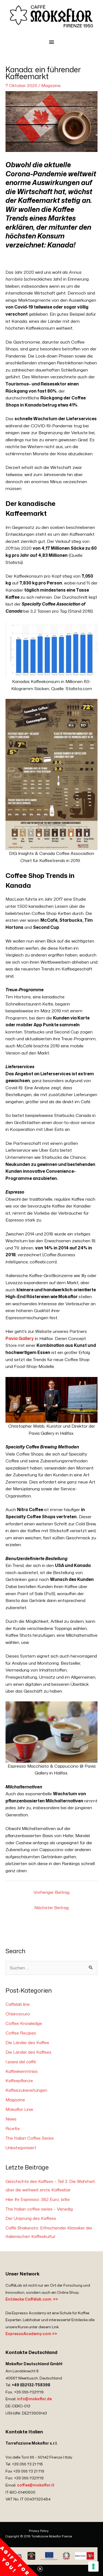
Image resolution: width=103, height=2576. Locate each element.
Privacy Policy (39, 2531)
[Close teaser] (40, 2569)
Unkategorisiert (21, 2148)
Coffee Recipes (21, 2033)
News (11, 2119)
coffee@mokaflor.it (36, 2485)
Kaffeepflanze (19, 2081)
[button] (19, 2557)
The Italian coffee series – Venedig (39, 2209)
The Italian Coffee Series (30, 2138)
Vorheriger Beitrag (51, 1892)
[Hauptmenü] (51, 42)
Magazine (51, 85)
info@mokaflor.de (34, 2399)
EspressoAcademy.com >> (31, 2334)
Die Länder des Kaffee (27, 2042)
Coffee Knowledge (24, 2023)
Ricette (13, 2128)
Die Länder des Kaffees (28, 2052)
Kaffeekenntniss (22, 2071)
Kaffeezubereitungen (26, 2090)
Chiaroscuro (18, 2014)
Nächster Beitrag (51, 1907)
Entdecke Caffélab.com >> (32, 2299)
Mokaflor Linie (19, 2109)
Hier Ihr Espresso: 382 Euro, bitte (38, 2199)
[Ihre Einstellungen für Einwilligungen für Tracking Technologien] (93, 2566)
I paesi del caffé (21, 2062)
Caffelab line (18, 2004)
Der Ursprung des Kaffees (31, 2218)
